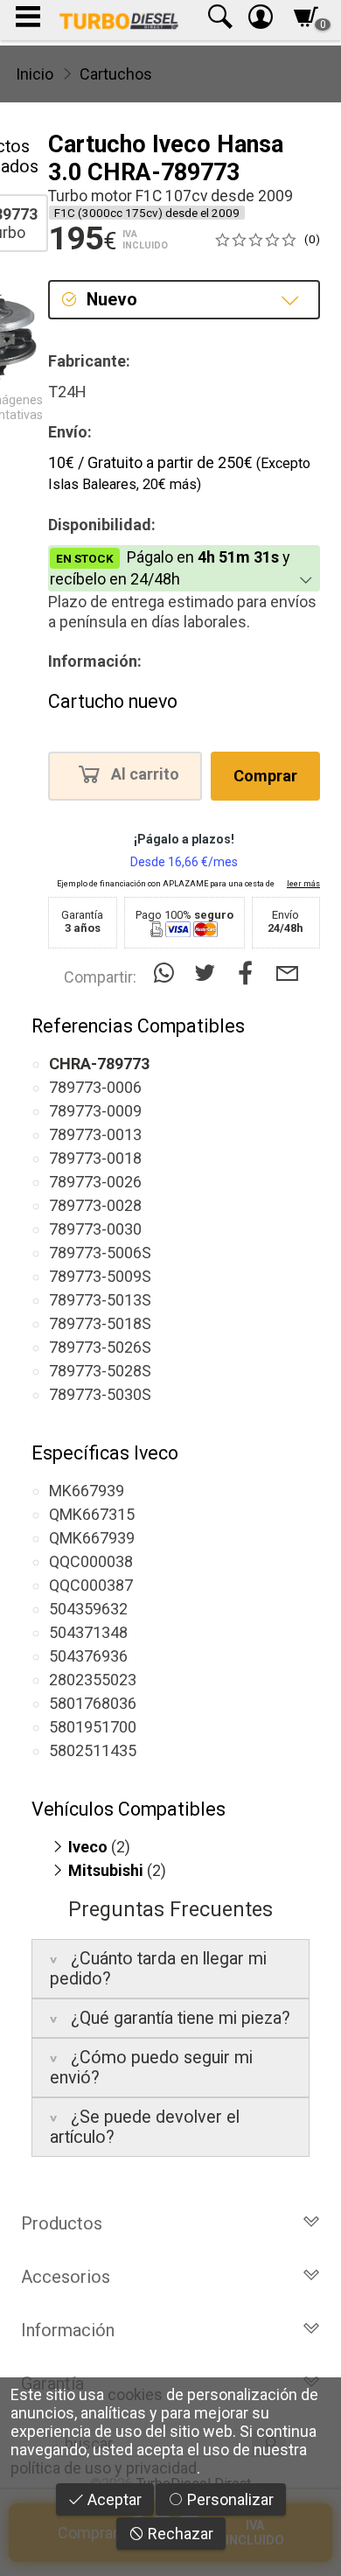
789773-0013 (95, 1134)
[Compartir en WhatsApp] (167, 973)
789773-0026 (95, 1182)
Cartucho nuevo (113, 701)
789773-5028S (100, 1371)
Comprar (265, 776)
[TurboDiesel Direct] (118, 20)
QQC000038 (91, 1561)
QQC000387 (91, 1585)
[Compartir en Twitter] (209, 973)
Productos (62, 2223)
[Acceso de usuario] (261, 21)
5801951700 (93, 1727)
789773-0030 (95, 1229)
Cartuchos (116, 74)
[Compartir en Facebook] (250, 973)
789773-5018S (100, 1323)
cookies (135, 2394)
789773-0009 (95, 1111)
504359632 (88, 1609)
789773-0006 (95, 1087)
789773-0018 (95, 1158)
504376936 (88, 1656)
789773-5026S (100, 1347)
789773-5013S (100, 1300)
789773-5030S (100, 1394)
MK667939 (87, 1491)
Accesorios (66, 2277)
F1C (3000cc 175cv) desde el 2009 (147, 213)
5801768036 (93, 1703)
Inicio (35, 74)
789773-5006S (100, 1253)
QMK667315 (92, 1514)
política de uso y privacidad (104, 2468)
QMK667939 (92, 1538)
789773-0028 (95, 1205)
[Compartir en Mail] (287, 973)
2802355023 (93, 1680)
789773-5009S (100, 1276)
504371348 (88, 1632)
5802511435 (93, 1750)
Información (68, 2330)
